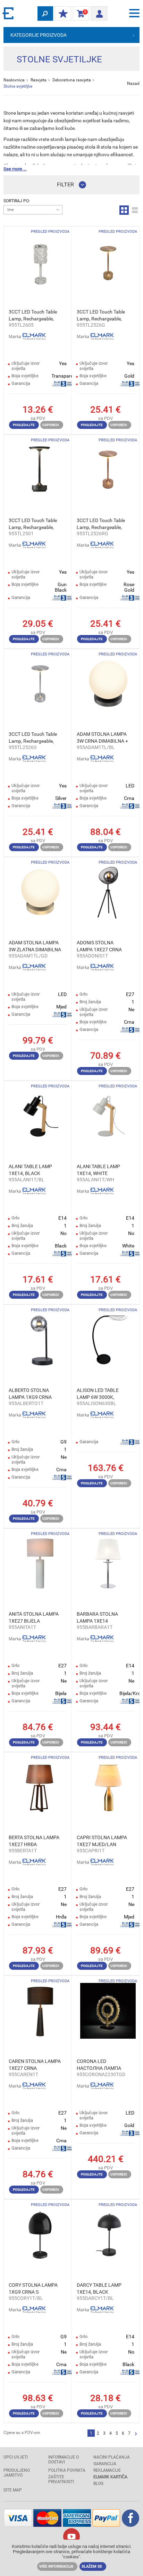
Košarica (80, 14)
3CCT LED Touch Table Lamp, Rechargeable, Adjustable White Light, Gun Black (33, 524)
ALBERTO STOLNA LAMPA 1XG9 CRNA (30, 1394)
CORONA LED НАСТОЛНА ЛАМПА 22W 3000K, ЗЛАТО (99, 2065)
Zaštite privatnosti (61, 2479)
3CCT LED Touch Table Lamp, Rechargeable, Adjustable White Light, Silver (33, 738)
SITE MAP (13, 2490)
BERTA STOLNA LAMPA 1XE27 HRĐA (34, 1841)
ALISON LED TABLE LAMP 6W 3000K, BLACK (98, 1394)
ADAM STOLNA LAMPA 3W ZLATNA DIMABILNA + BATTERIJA (35, 946)
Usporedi (51, 425)
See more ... (15, 169)
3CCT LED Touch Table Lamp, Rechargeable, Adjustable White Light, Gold (101, 316)
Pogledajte (24, 425)
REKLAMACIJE (107, 2470)
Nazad (133, 83)
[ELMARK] (9, 13)
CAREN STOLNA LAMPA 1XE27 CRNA (35, 2065)
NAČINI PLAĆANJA (112, 2457)
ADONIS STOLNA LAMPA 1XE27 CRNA (99, 946)
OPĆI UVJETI (16, 2457)
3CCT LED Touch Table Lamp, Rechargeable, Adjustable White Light (33, 316)
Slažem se (92, 2566)
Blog (98, 2484)
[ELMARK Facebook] (131, 2525)
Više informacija (56, 2566)
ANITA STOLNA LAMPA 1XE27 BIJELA (34, 1617)
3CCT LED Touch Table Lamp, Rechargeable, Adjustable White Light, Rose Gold (101, 524)
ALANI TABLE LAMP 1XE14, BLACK (30, 1170)
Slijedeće (136, 2434)
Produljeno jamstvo (17, 2473)
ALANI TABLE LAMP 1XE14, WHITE (98, 1170)
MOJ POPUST (63, 14)
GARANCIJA (105, 2464)
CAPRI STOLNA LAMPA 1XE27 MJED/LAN (102, 1841)
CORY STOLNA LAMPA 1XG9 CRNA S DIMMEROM (33, 2289)
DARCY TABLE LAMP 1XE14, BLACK (99, 2288)
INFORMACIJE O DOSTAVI (64, 2460)
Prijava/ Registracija (99, 11)
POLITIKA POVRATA (67, 2470)
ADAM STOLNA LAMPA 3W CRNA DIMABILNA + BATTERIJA (102, 738)
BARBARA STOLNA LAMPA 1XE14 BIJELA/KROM (97, 1618)
